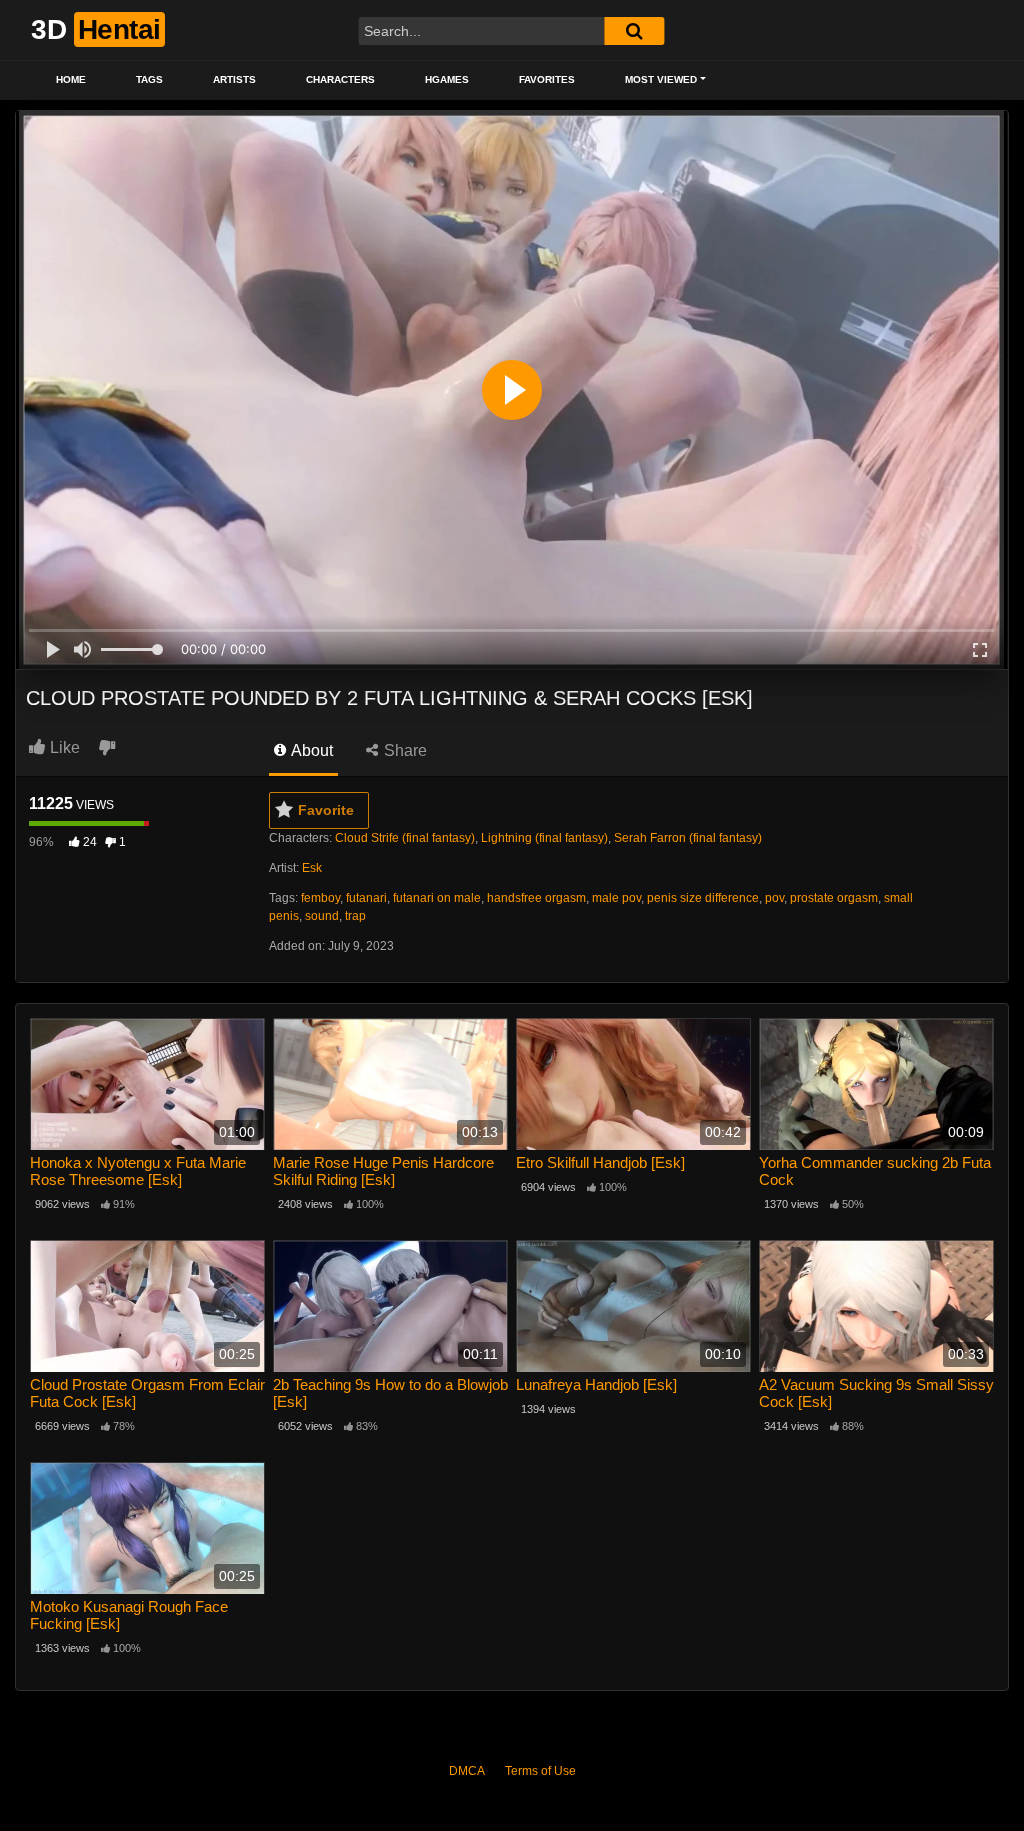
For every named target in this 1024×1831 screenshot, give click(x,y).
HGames (447, 79)
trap (355, 916)
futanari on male (437, 898)
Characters (340, 79)
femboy (320, 898)
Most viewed (661, 79)
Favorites (547, 79)
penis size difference (703, 898)
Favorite (326, 810)
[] (634, 31)
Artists (234, 79)
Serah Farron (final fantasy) (688, 838)
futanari (366, 898)
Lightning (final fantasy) (544, 838)
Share (403, 750)
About (310, 750)
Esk (312, 868)
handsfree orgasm (536, 898)
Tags (149, 79)
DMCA (467, 1771)
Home (71, 79)
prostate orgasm (834, 898)
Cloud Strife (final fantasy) (405, 838)
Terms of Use (540, 1771)
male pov (616, 898)
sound (322, 916)
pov (774, 898)
